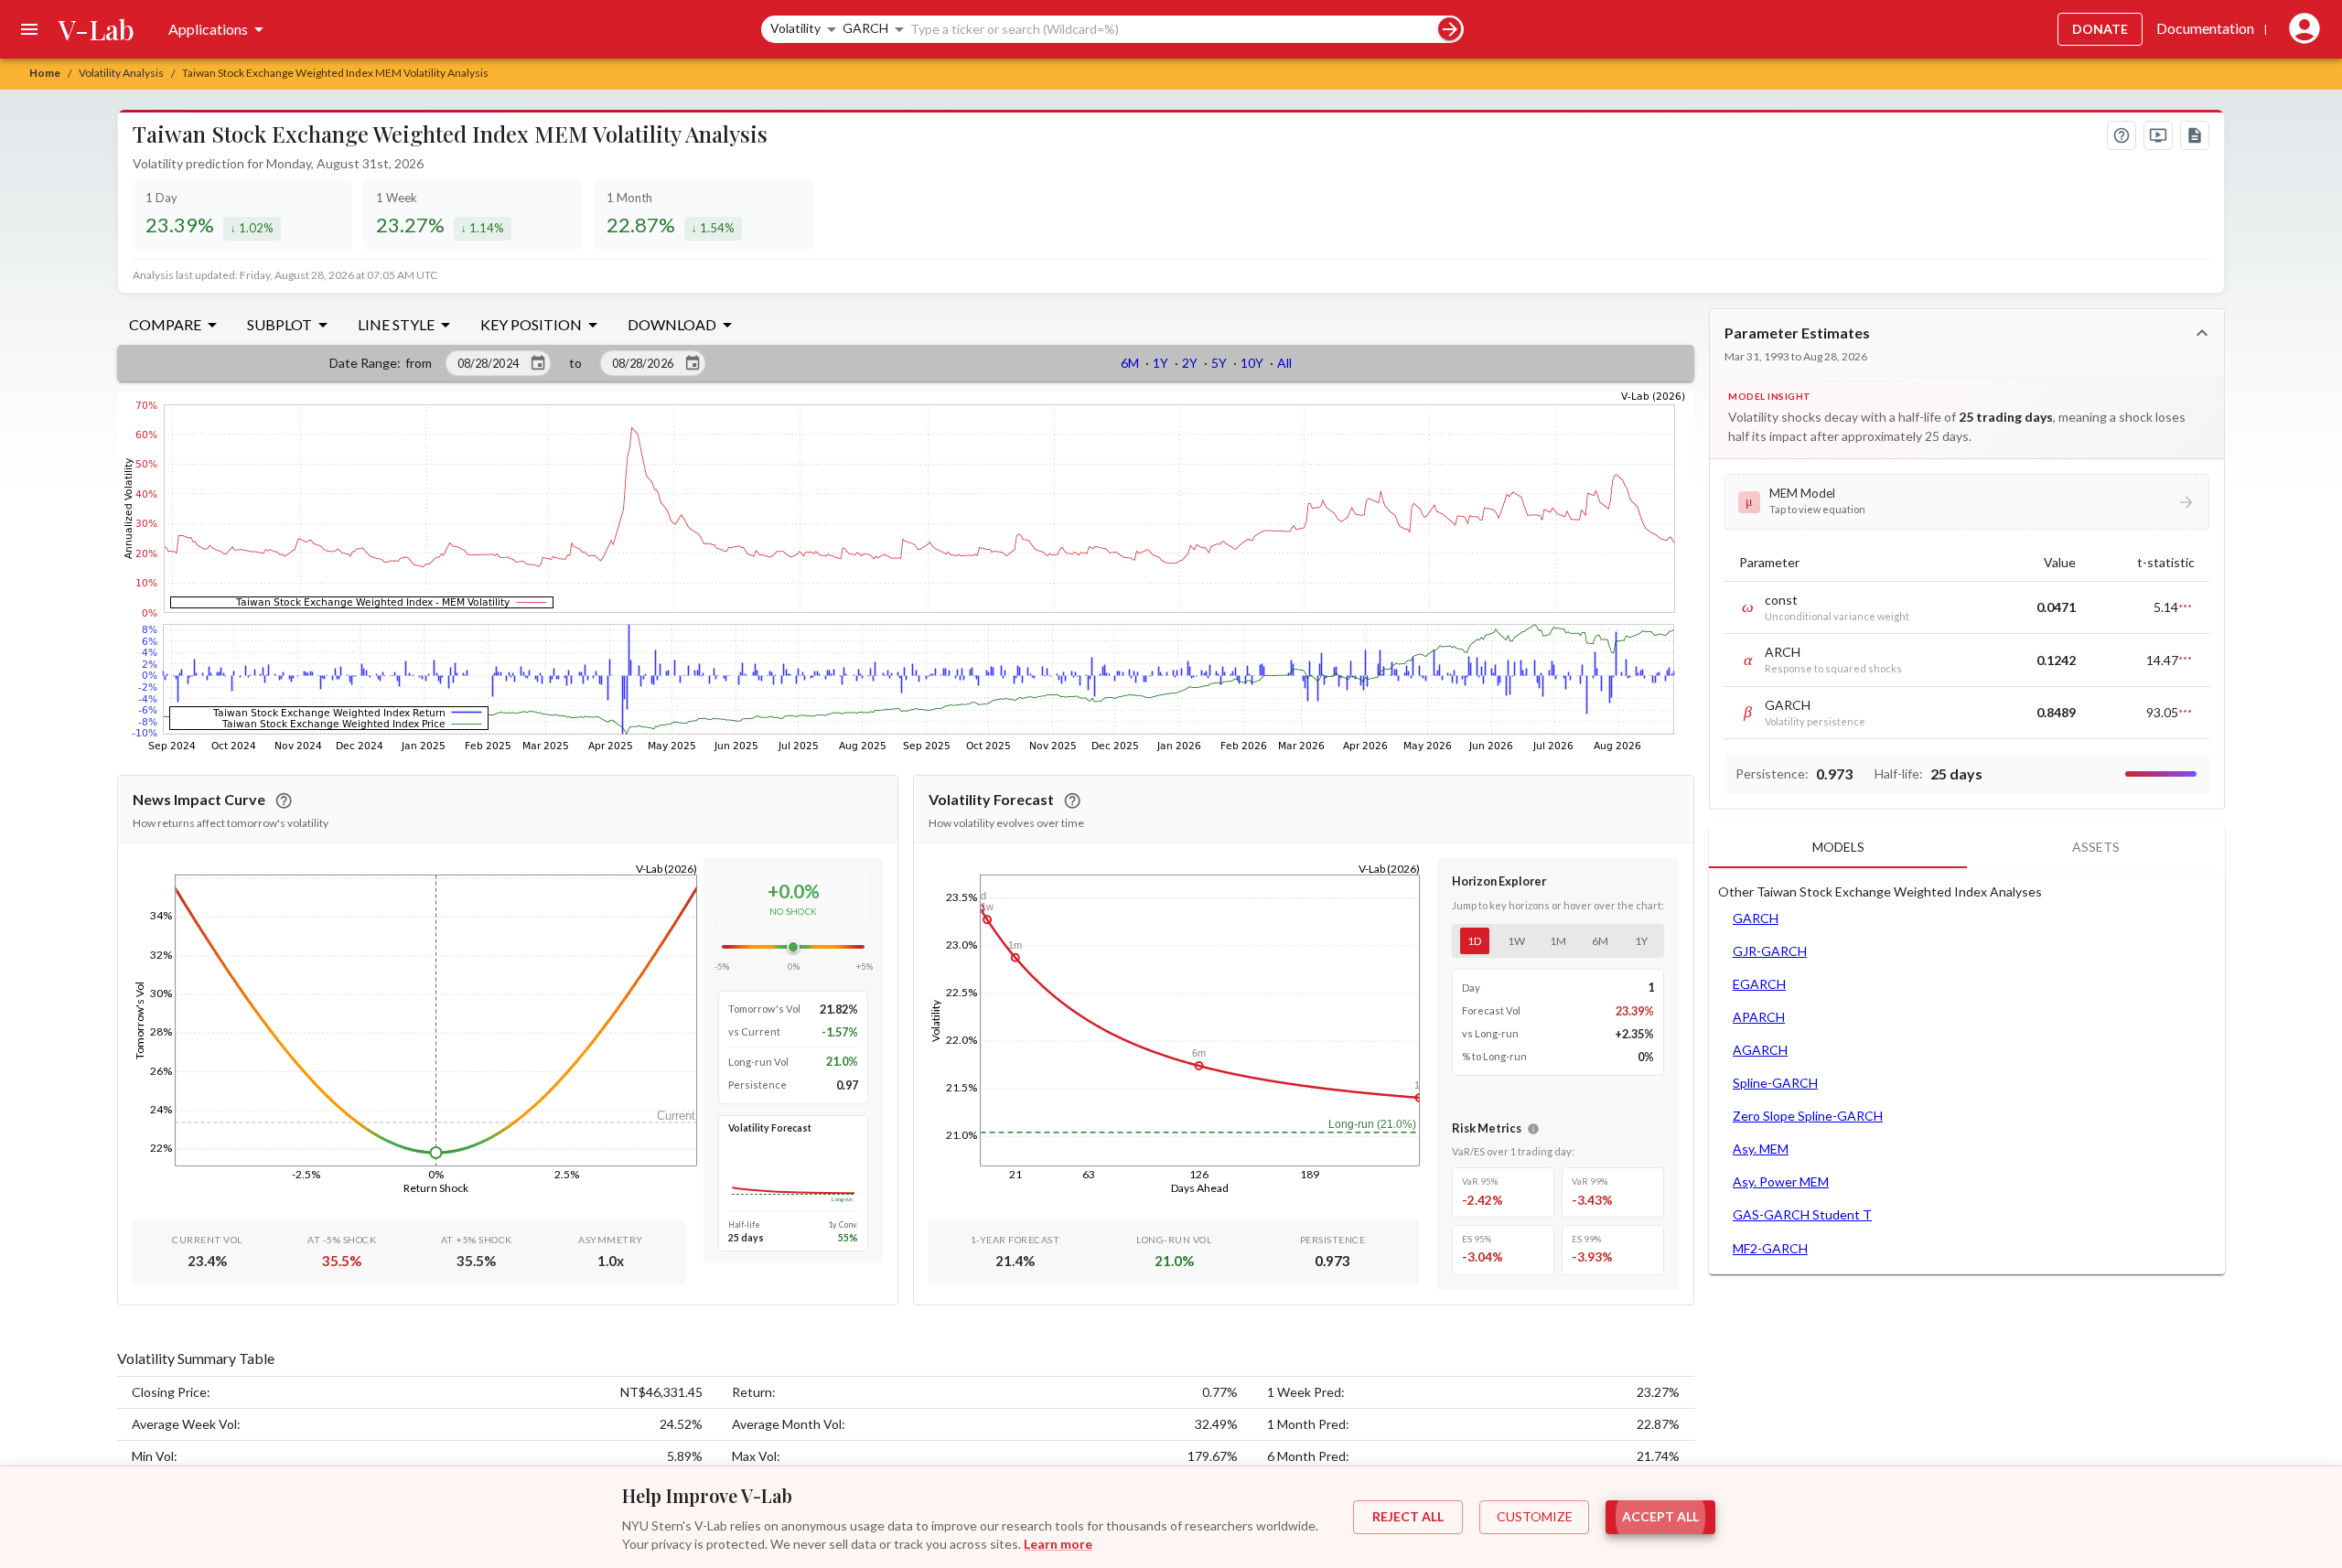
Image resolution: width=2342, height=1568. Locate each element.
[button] (1967, 501)
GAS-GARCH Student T (1802, 1214)
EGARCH (1759, 984)
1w (1516, 941)
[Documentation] (2195, 135)
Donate (2100, 29)
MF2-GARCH (1770, 1248)
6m (1600, 941)
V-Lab (97, 29)
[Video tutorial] (2158, 135)
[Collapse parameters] (2202, 333)
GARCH (1756, 918)
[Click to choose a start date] (538, 363)
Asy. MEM (1761, 1149)
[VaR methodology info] (1533, 1129)
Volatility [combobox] (795, 28)
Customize (1535, 1516)
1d (1474, 941)
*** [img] (2185, 607)
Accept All (1660, 1516)
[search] (1450, 29)
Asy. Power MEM (1781, 1181)
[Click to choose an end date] (693, 363)
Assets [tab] (2096, 847)
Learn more (1058, 1544)
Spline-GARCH (1775, 1083)
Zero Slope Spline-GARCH (1808, 1116)
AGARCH (1760, 1050)
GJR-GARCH (1770, 951)
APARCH (1759, 1017)
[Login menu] (2301, 29)
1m (1558, 941)
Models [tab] (1838, 847)
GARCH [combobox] (865, 28)
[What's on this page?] (2122, 135)
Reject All (1408, 1516)
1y (1641, 941)
